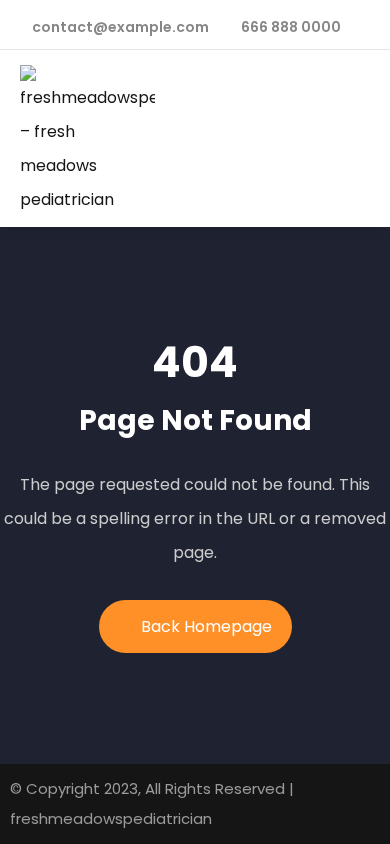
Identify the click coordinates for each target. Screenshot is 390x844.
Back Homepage (206, 626)
